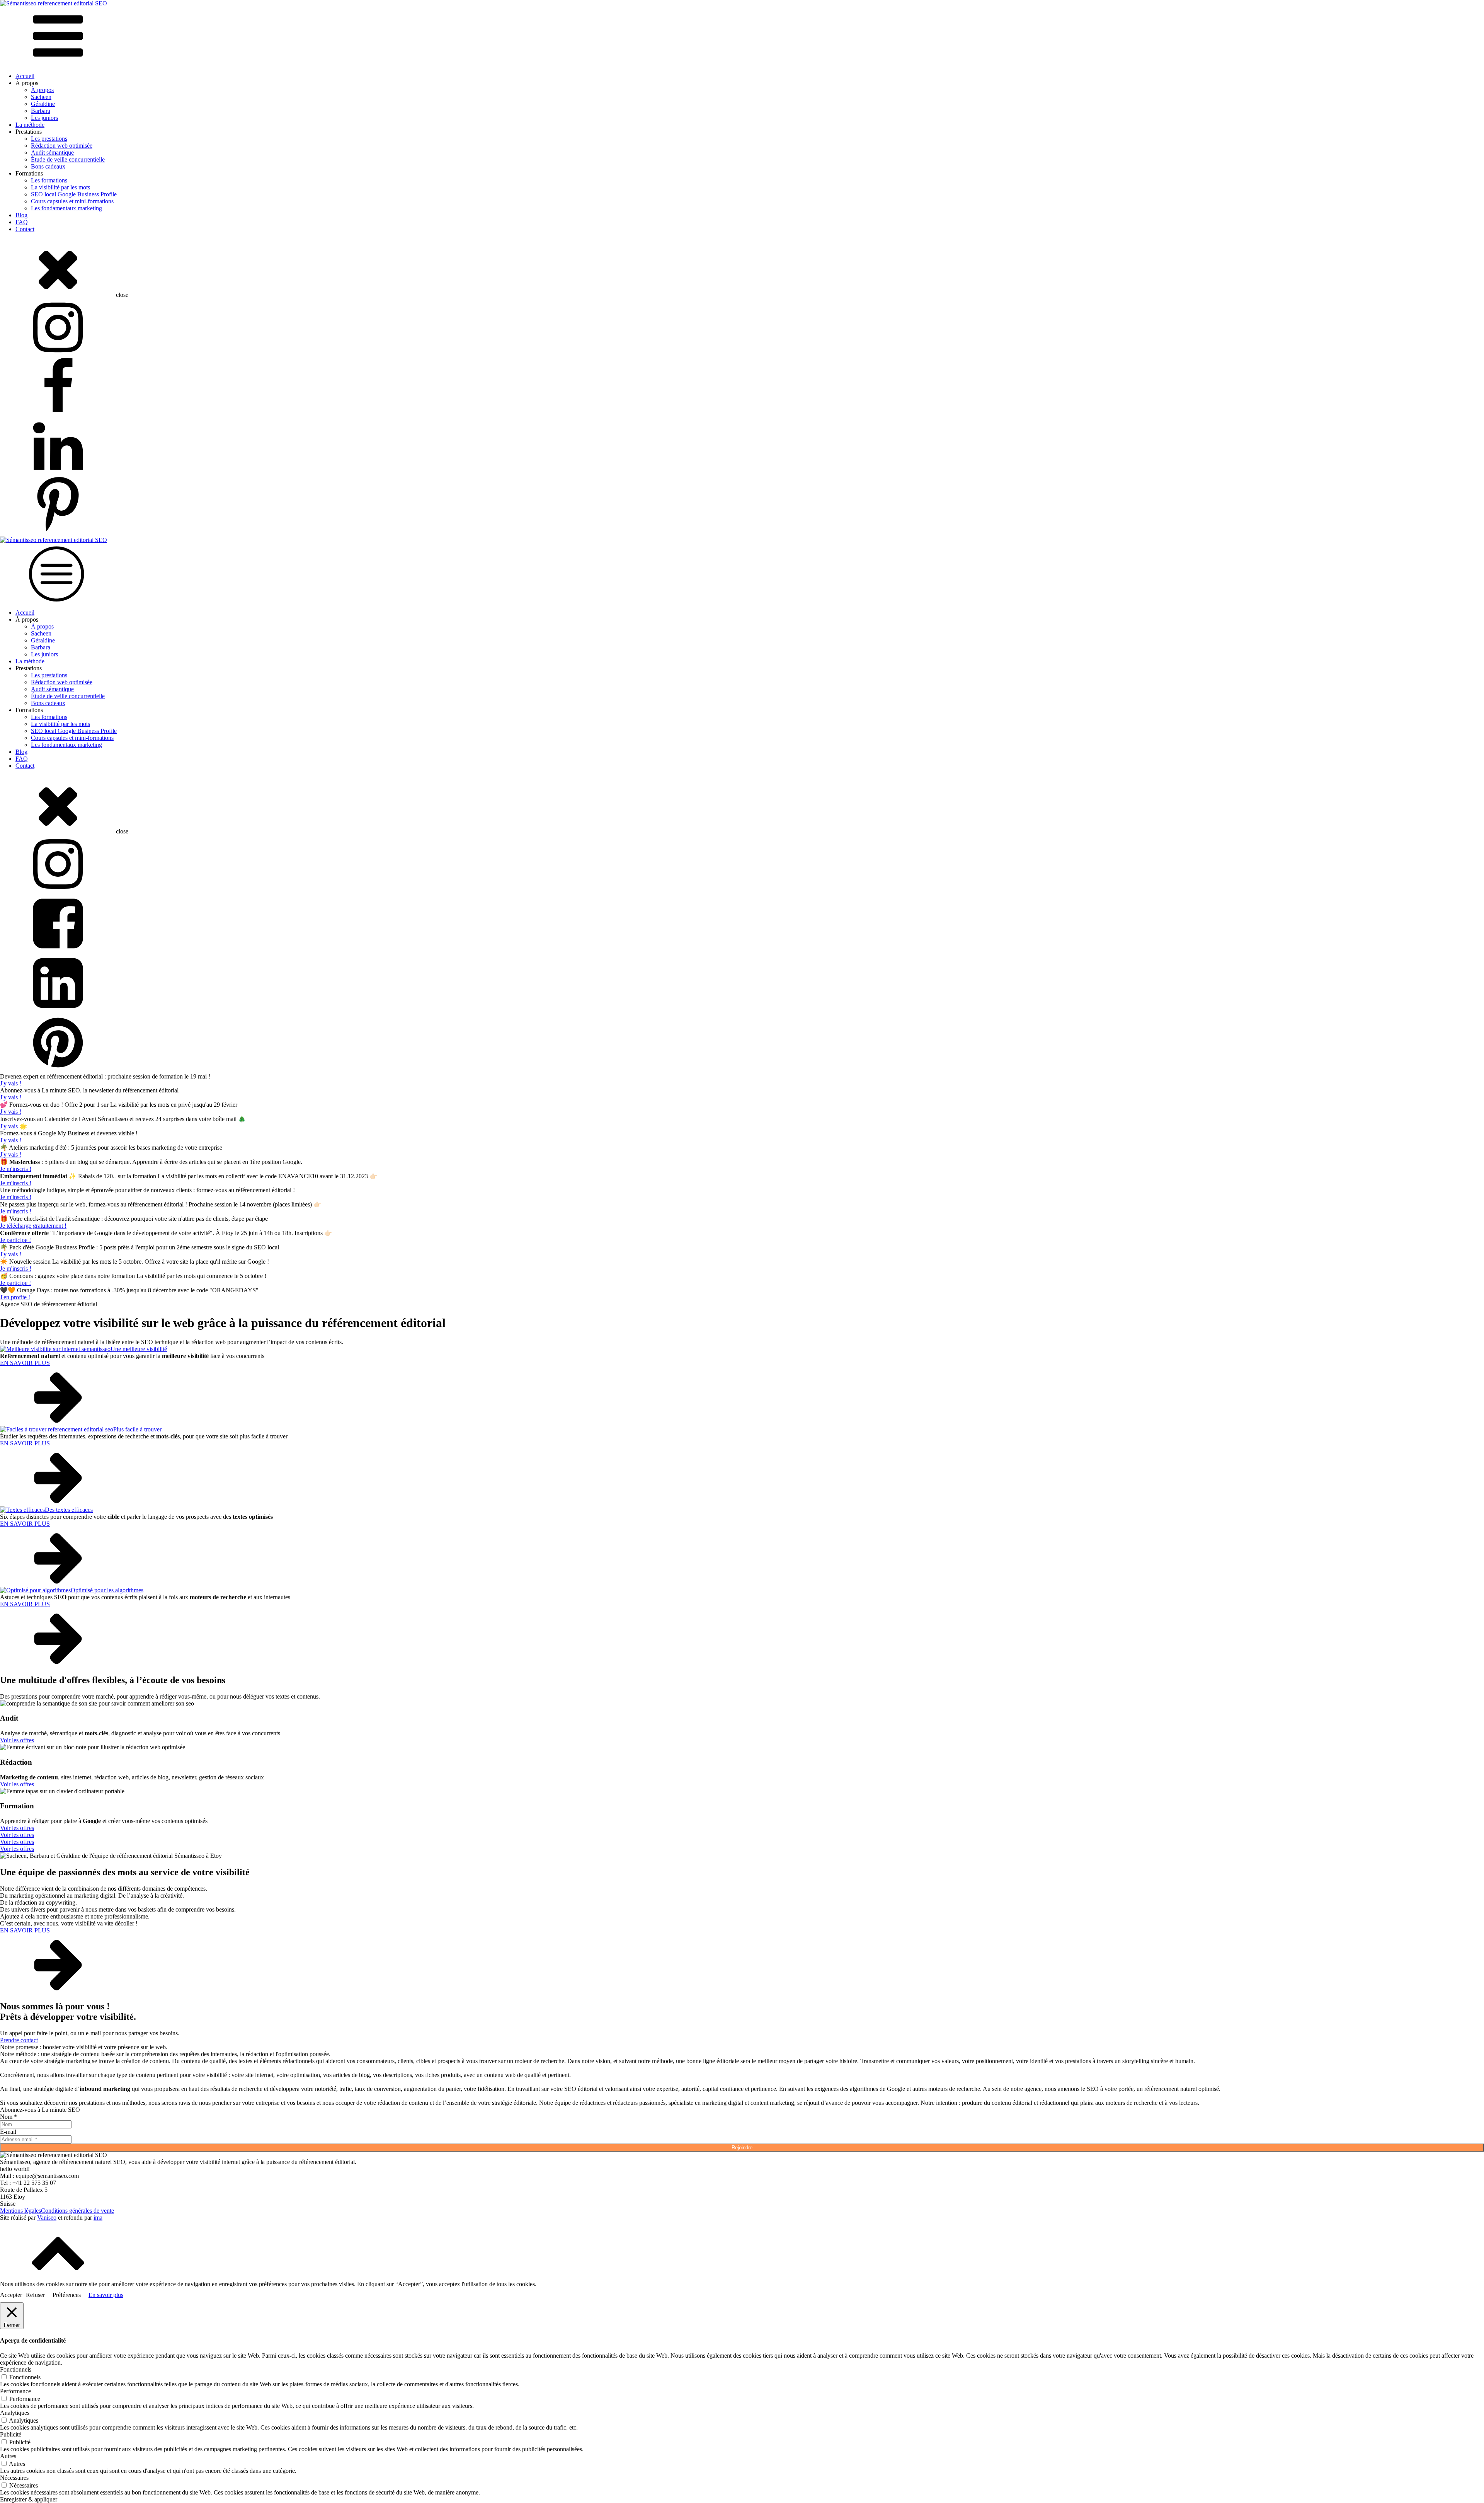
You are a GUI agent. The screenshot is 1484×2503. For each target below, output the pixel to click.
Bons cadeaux (48, 166)
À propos (42, 90)
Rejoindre (742, 2148)
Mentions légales (20, 2211)
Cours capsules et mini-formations (72, 201)
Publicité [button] (11, 2434)
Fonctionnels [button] (16, 2369)
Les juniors (44, 118)
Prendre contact (19, 2040)
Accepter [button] (11, 2295)
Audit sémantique (52, 152)
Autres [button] (8, 2456)
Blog (21, 215)
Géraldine (43, 104)
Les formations (49, 180)
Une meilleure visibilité (139, 1349)
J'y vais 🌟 (14, 1126)
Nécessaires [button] (14, 2478)
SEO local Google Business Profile (74, 194)
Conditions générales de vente (77, 2211)
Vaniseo (47, 2218)
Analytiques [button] (15, 2413)
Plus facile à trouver (137, 1429)
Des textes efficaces (69, 1510)
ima (98, 2218)
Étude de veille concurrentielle (68, 159)
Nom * (9, 2117)
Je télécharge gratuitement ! (33, 1226)
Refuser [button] (35, 2295)
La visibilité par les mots (60, 187)
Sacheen (41, 97)
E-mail (8, 2132)
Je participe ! (15, 1240)
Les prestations (49, 139)
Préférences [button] (67, 2295)
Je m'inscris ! (16, 1169)
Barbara (41, 111)
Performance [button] (15, 2391)
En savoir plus (106, 2295)
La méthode (30, 125)
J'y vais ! (11, 1083)
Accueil (25, 76)
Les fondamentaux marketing (66, 208)
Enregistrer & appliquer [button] (29, 2499)
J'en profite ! (15, 1297)
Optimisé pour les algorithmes (107, 1590)
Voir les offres (17, 1740)
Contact (25, 229)
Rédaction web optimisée (62, 146)
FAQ (22, 222)
